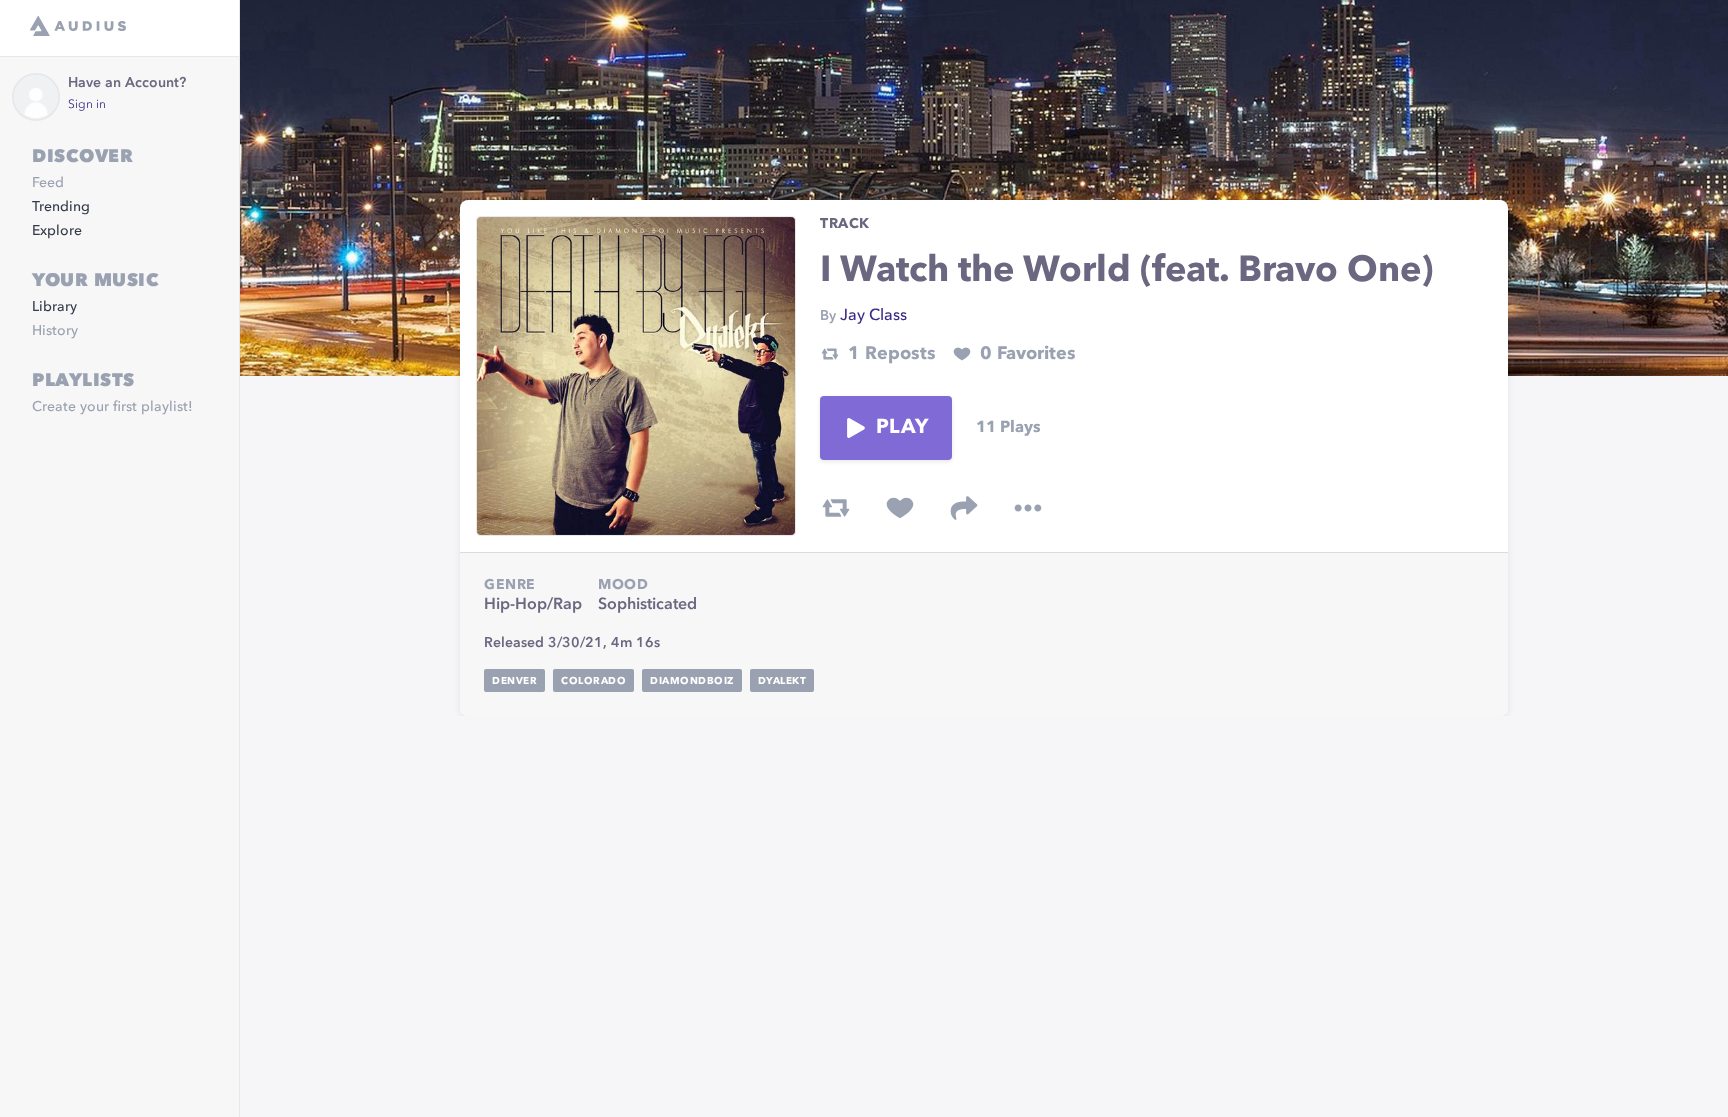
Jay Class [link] (873, 316)
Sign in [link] (87, 105)
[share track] (964, 508)
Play (902, 428)
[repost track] (836, 508)
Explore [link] (57, 231)
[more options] (1028, 508)
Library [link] (54, 307)
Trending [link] (61, 207)
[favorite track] (900, 508)
